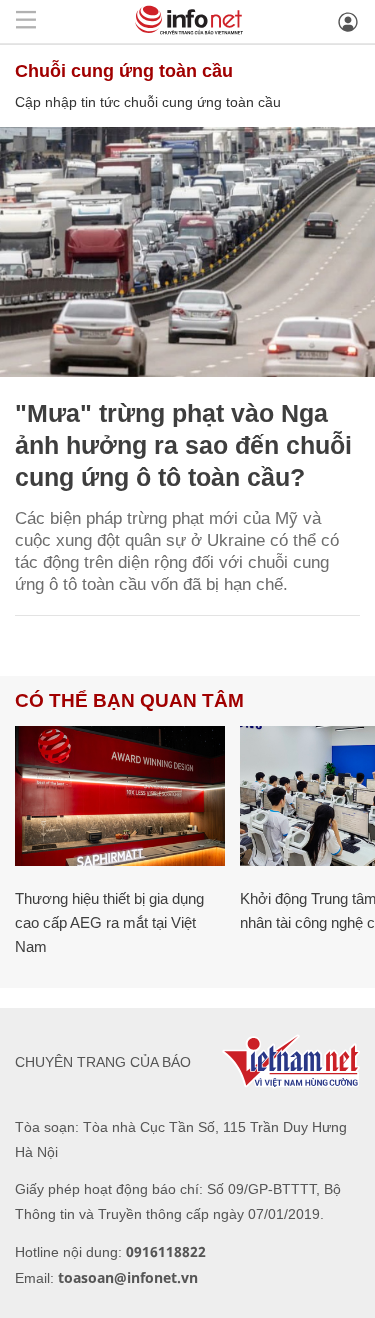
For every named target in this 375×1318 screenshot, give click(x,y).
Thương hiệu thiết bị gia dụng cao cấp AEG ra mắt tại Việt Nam (109, 922)
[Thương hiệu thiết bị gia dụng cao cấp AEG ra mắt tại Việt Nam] (120, 796)
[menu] (26, 21)
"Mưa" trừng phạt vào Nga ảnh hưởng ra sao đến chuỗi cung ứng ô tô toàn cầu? (183, 445)
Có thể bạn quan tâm (129, 700)
